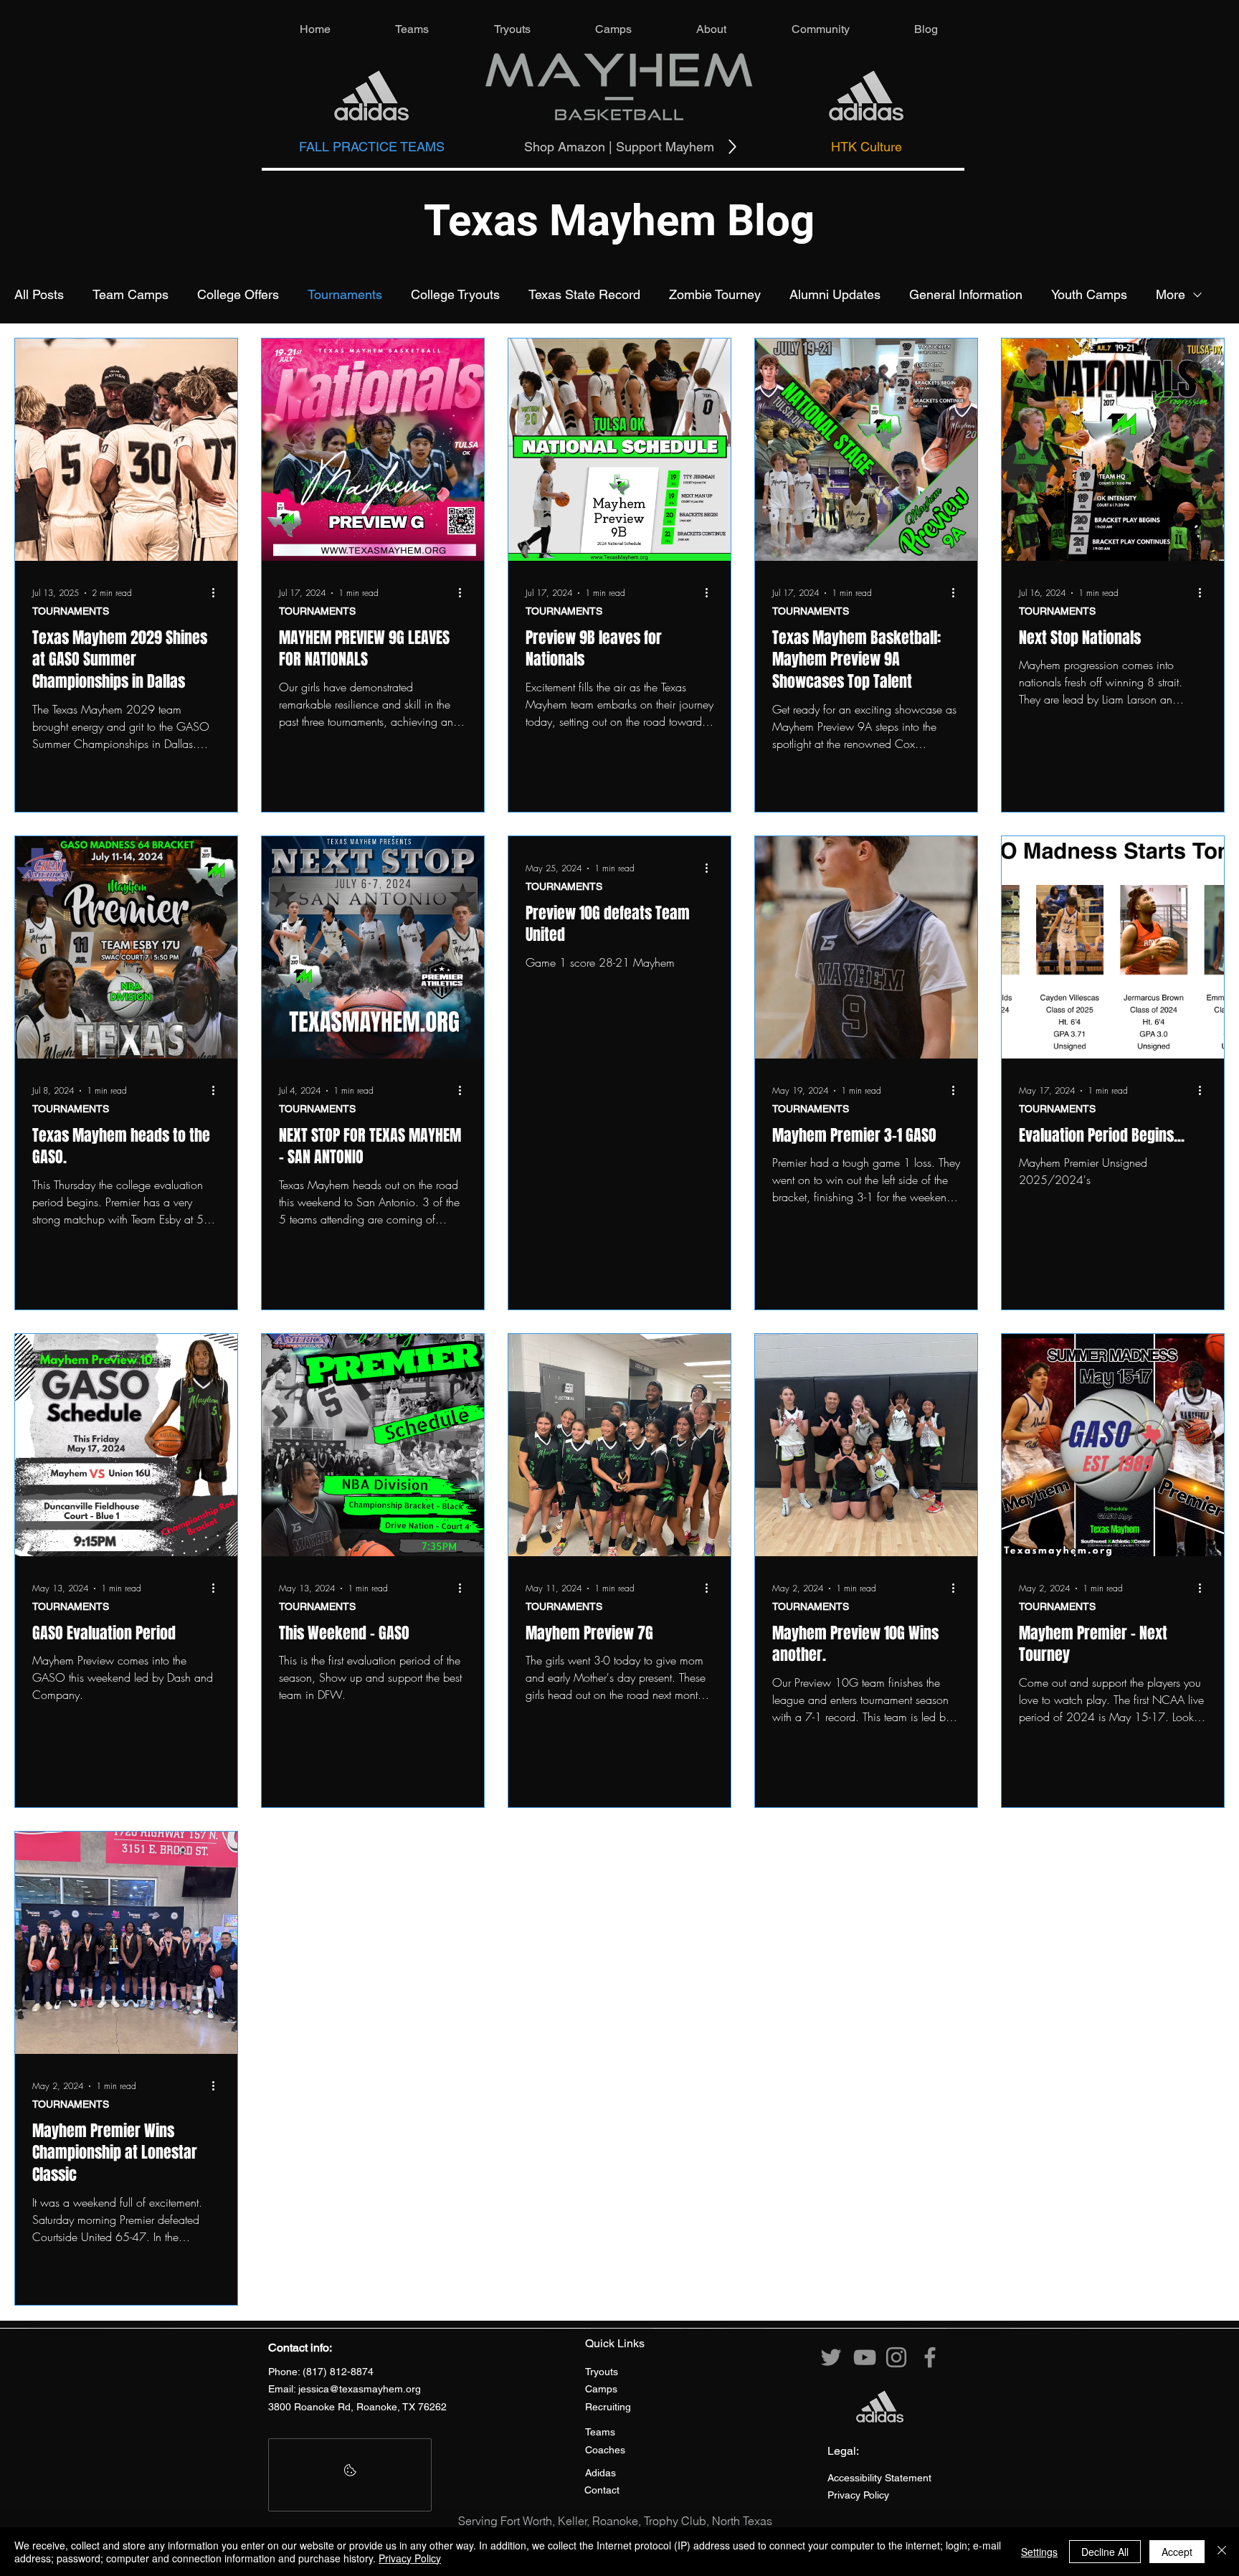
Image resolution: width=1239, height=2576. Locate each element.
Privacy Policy (410, 2558)
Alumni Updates (835, 294)
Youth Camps (1089, 294)
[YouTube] (865, 2357)
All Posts (39, 294)
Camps (601, 2389)
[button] (412, 29)
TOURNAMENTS (71, 611)
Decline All (1105, 2552)
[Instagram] (896, 2357)
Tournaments (345, 294)
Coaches (605, 2450)
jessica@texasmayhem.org (360, 2389)
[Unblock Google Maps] (350, 2475)
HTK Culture (867, 147)
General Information (966, 294)
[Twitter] (831, 2357)
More (1171, 294)
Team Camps (130, 294)
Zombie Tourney (715, 294)
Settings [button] (1039, 2552)
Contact (602, 2490)
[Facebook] (930, 2357)
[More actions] (218, 593)
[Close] (1222, 2552)
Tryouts (602, 2372)
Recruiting (608, 2407)
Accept (1177, 2552)
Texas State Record (584, 294)
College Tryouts (455, 294)
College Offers (238, 294)
